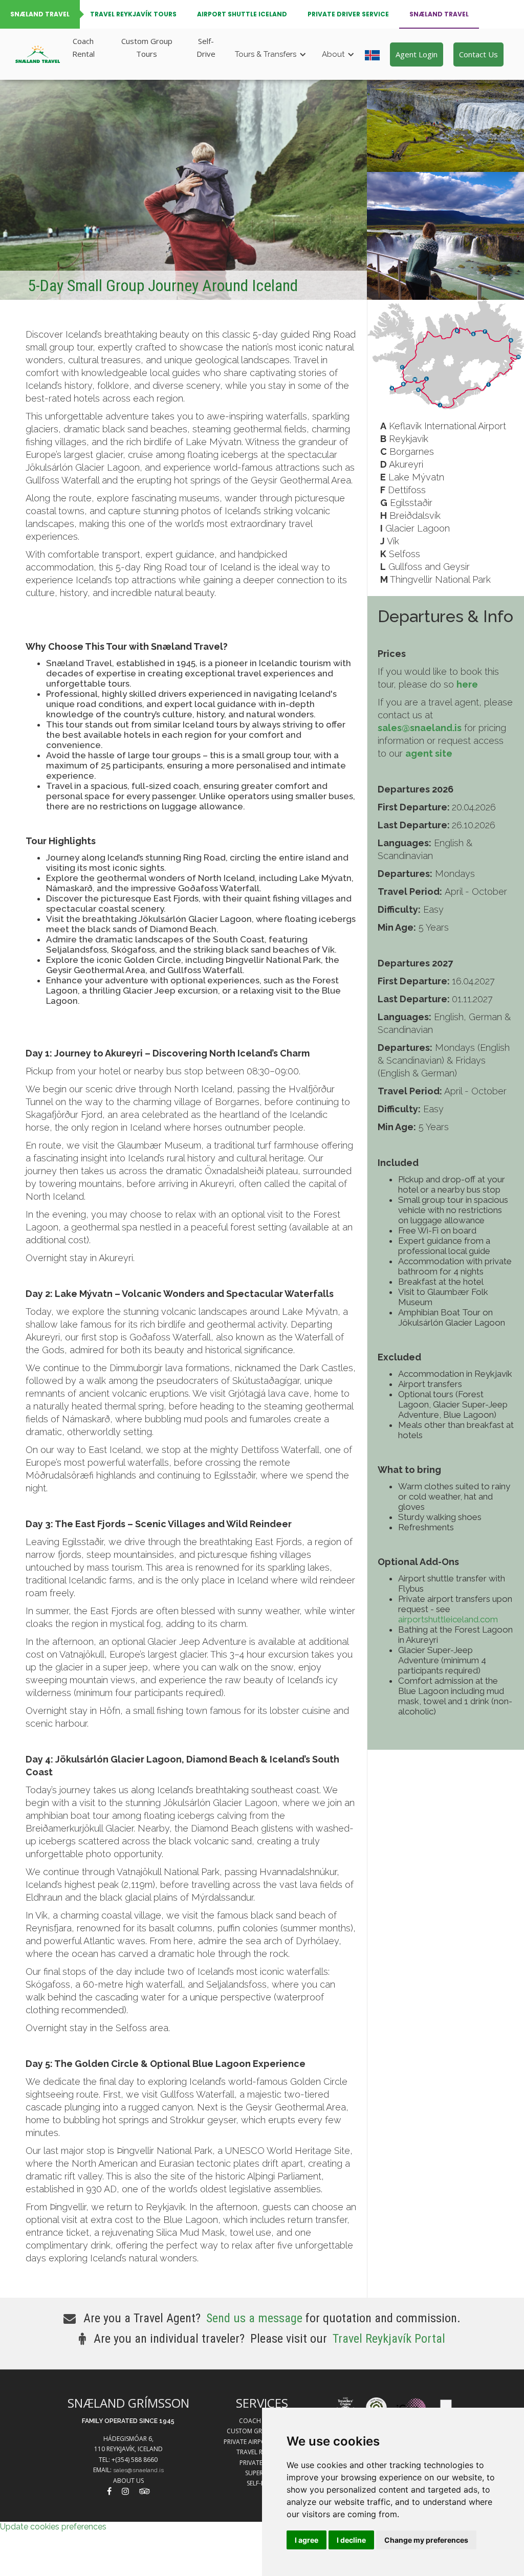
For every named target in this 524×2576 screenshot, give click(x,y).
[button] (273, 54)
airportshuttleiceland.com (448, 1619)
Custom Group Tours (147, 47)
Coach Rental (83, 47)
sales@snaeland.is (138, 2470)
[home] (38, 54)
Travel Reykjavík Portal (389, 2339)
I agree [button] (307, 2540)
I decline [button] (351, 2540)
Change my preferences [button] (426, 2540)
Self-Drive (206, 47)
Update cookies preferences (53, 2527)
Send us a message (254, 2318)
